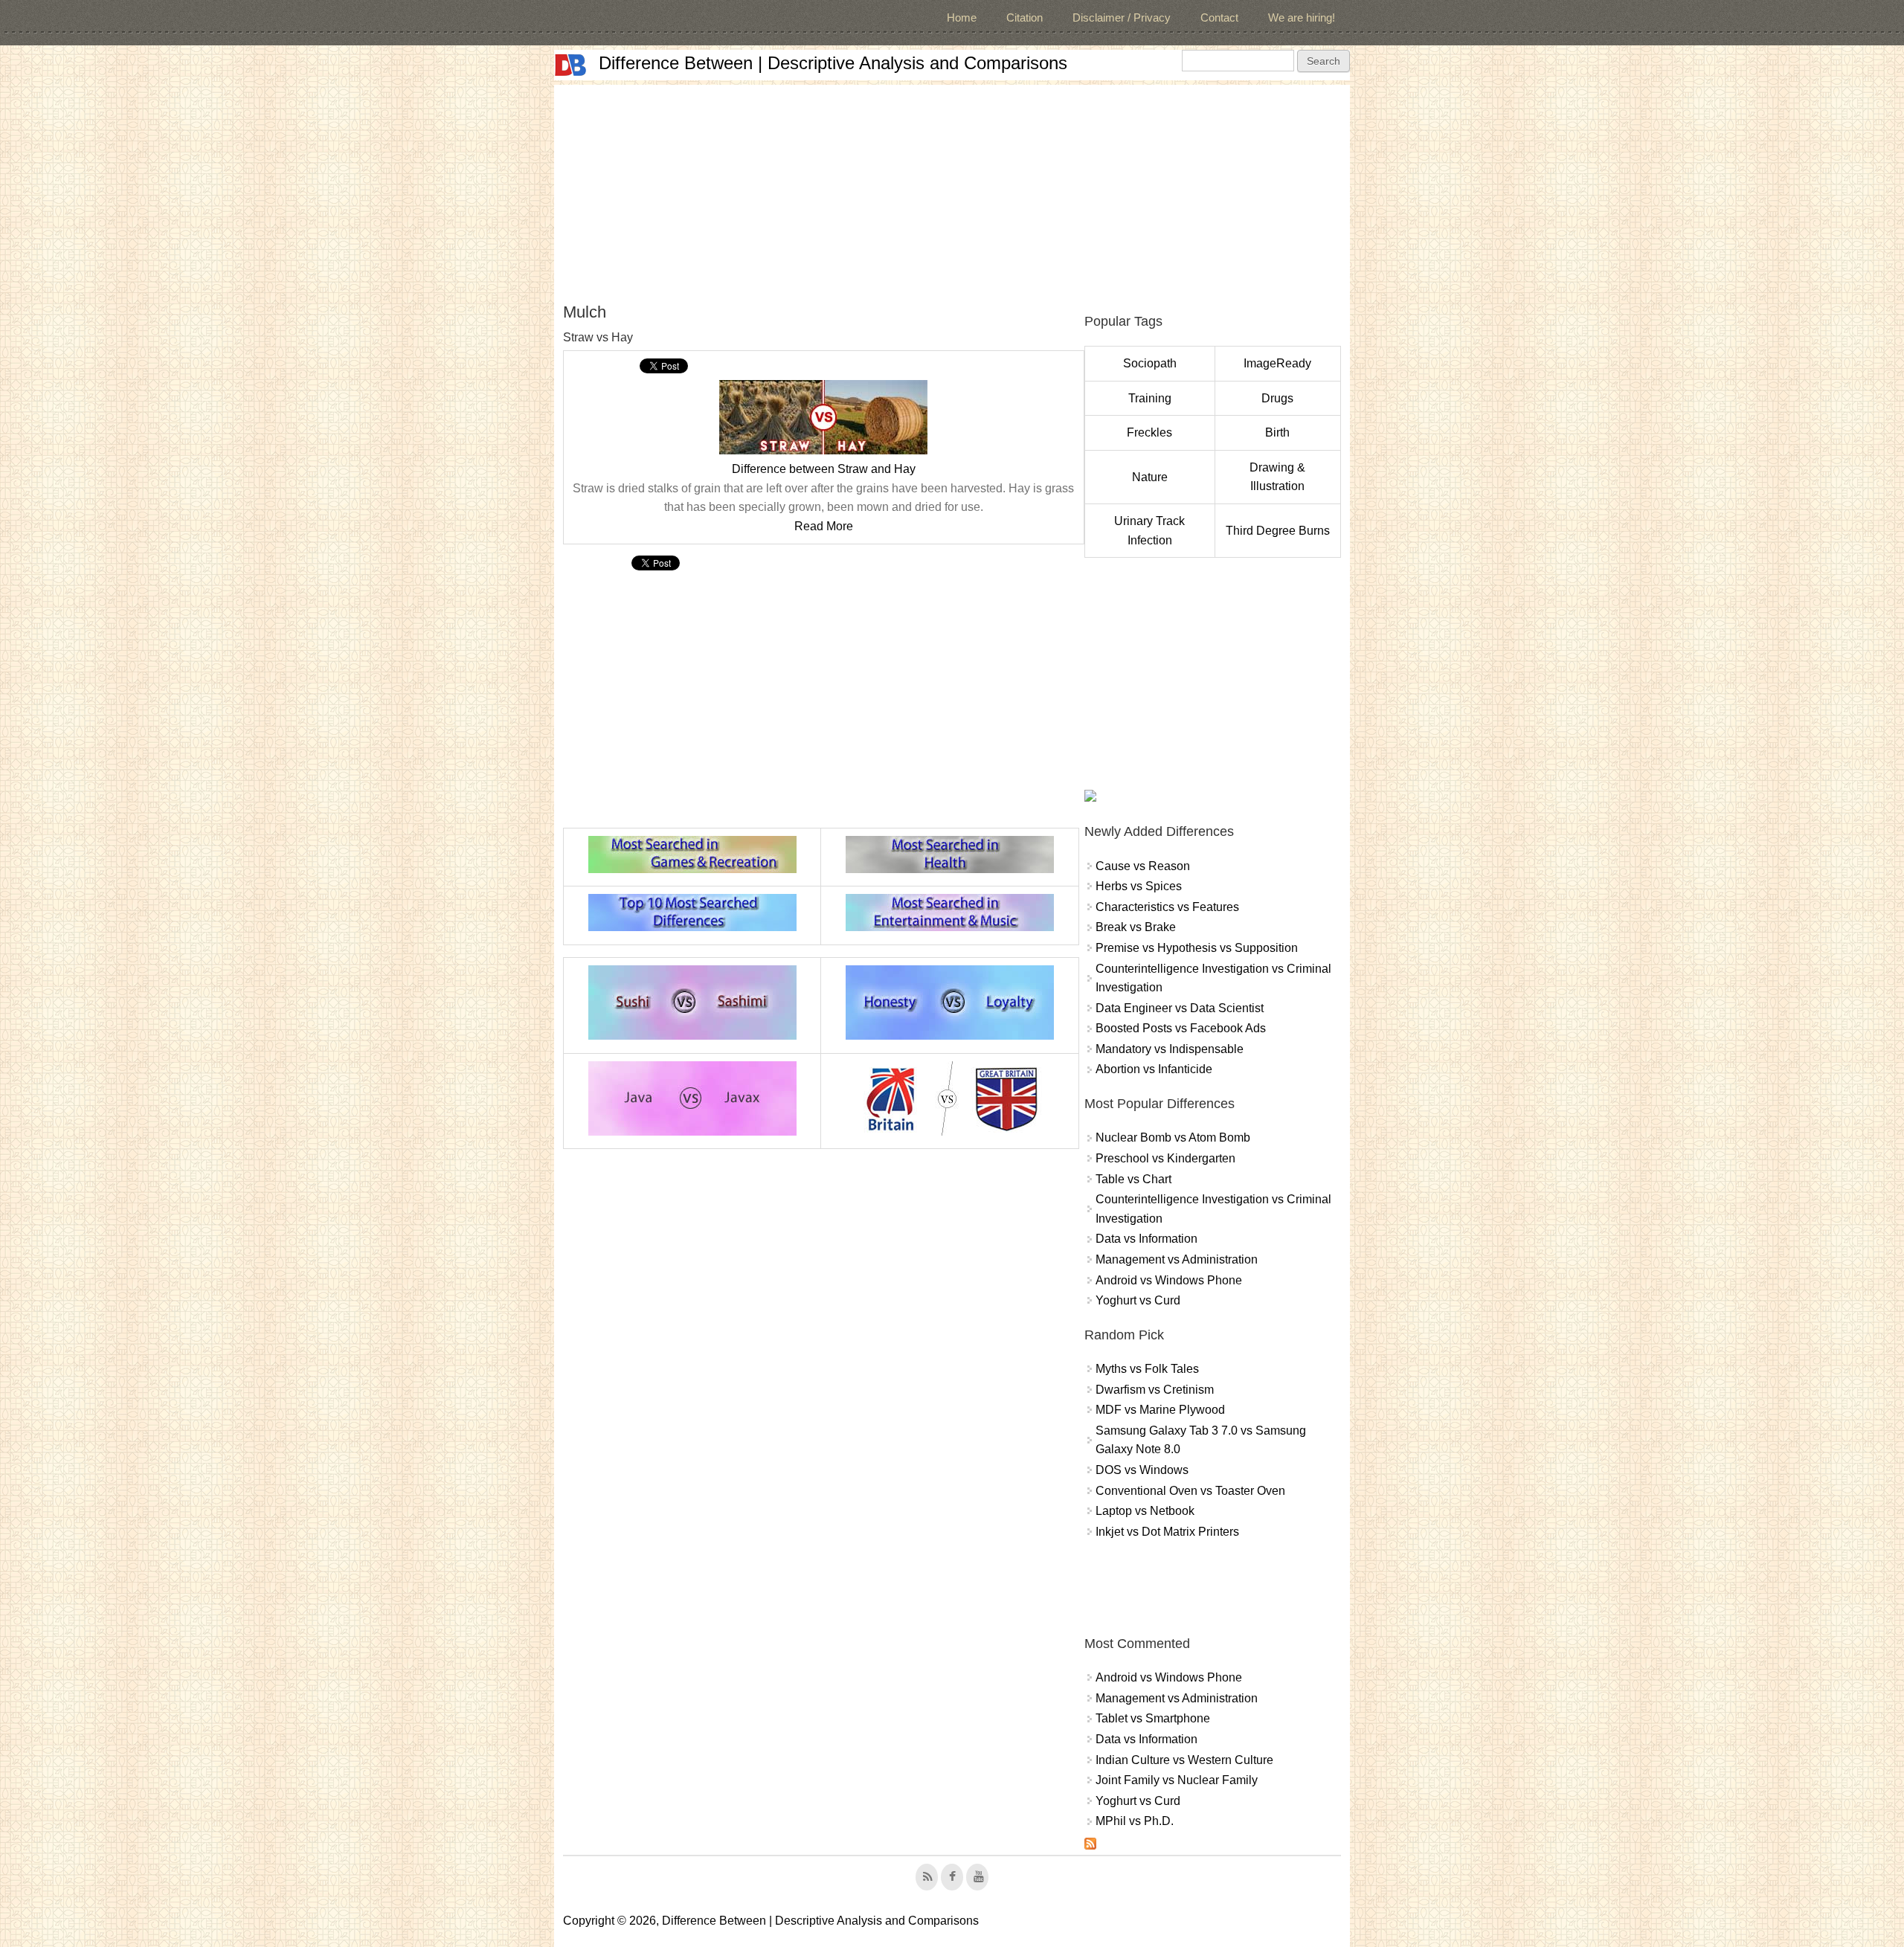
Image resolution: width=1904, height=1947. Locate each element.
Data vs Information (1146, 1239)
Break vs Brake (1136, 927)
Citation (1025, 17)
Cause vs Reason (1143, 866)
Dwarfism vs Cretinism (1155, 1390)
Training (1150, 398)
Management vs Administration (1177, 1259)
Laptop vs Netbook (1145, 1511)
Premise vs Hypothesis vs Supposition (1197, 948)
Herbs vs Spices (1139, 886)
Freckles (1149, 432)
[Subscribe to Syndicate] (1090, 1845)
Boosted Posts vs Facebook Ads (1181, 1028)
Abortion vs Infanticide (1154, 1069)
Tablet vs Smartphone (1153, 1718)
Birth (1277, 432)
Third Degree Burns (1278, 531)
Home (962, 17)
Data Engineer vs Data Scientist (1180, 1008)
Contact (1219, 17)
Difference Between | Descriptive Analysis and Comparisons (833, 63)
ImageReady (1277, 363)
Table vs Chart (1133, 1179)
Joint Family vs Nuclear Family (1177, 1780)
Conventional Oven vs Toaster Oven (1190, 1491)
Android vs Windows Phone (1169, 1280)
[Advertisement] (952, 189)
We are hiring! (1302, 17)
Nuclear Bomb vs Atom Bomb (1173, 1137)
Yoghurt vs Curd (1138, 1300)
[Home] (570, 65)
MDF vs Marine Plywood (1160, 1410)
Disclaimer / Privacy (1122, 17)
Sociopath (1150, 363)
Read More (824, 526)
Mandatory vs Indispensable (1170, 1049)
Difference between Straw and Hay (824, 469)
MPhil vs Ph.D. (1135, 1821)
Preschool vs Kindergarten (1165, 1158)
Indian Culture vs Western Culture (1184, 1760)
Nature (1150, 477)
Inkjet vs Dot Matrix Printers (1167, 1532)
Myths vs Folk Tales (1147, 1369)
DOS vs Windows (1142, 1470)
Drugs (1277, 398)
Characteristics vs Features (1167, 907)
